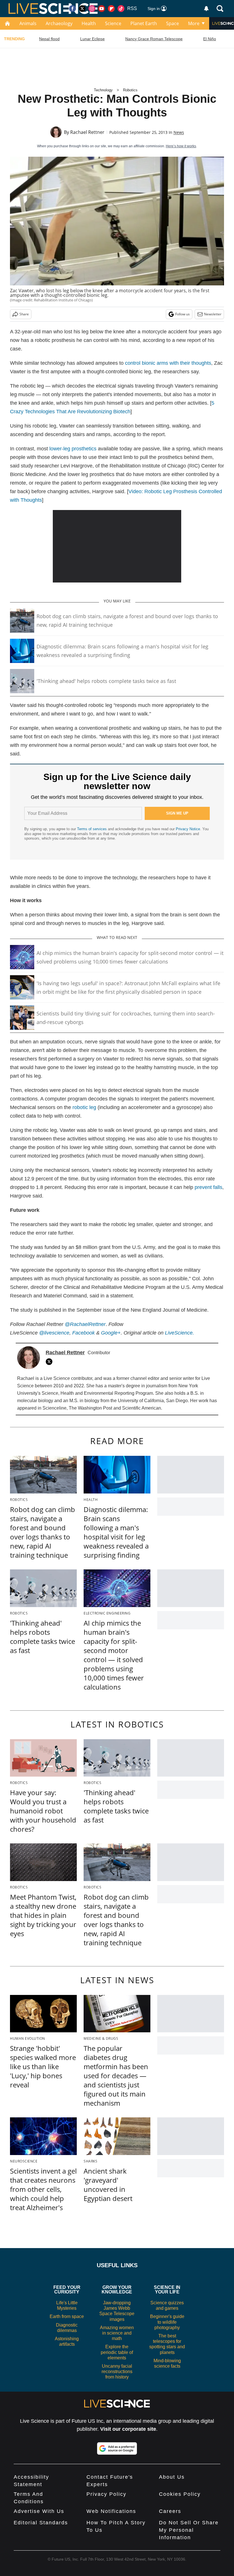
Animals (28, 23)
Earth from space (67, 2316)
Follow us (182, 314)
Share (24, 314)
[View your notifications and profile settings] (206, 9)
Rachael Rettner (87, 132)
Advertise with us (39, 2511)
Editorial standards (41, 2523)
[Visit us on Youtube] (102, 9)
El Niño (210, 39)
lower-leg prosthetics (73, 449)
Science (113, 23)
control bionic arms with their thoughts (168, 363)
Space (173, 23)
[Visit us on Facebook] (72, 9)
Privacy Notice (188, 829)
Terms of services (92, 829)
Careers (170, 2511)
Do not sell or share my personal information (189, 2530)
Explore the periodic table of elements (117, 2352)
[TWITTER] (51, 1362)
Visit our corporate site (128, 2429)
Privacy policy (106, 2494)
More (194, 23)
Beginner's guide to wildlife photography (167, 2322)
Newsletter (213, 314)
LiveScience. (179, 1333)
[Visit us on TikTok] (121, 9)
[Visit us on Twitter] (82, 9)
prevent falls (208, 1187)
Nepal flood (49, 39)
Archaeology (59, 23)
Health (89, 23)
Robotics (130, 90)
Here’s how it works (181, 146)
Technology (103, 90)
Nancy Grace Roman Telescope (154, 39)
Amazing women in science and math (117, 2333)
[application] (117, 546)
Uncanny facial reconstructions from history (117, 2372)
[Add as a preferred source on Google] (117, 2448)
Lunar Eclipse (92, 39)
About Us (172, 2477)
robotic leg (84, 1107)
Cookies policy (180, 2494)
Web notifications (111, 2511)
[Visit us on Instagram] (92, 9)
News (179, 132)
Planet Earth (144, 23)
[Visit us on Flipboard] (111, 9)
